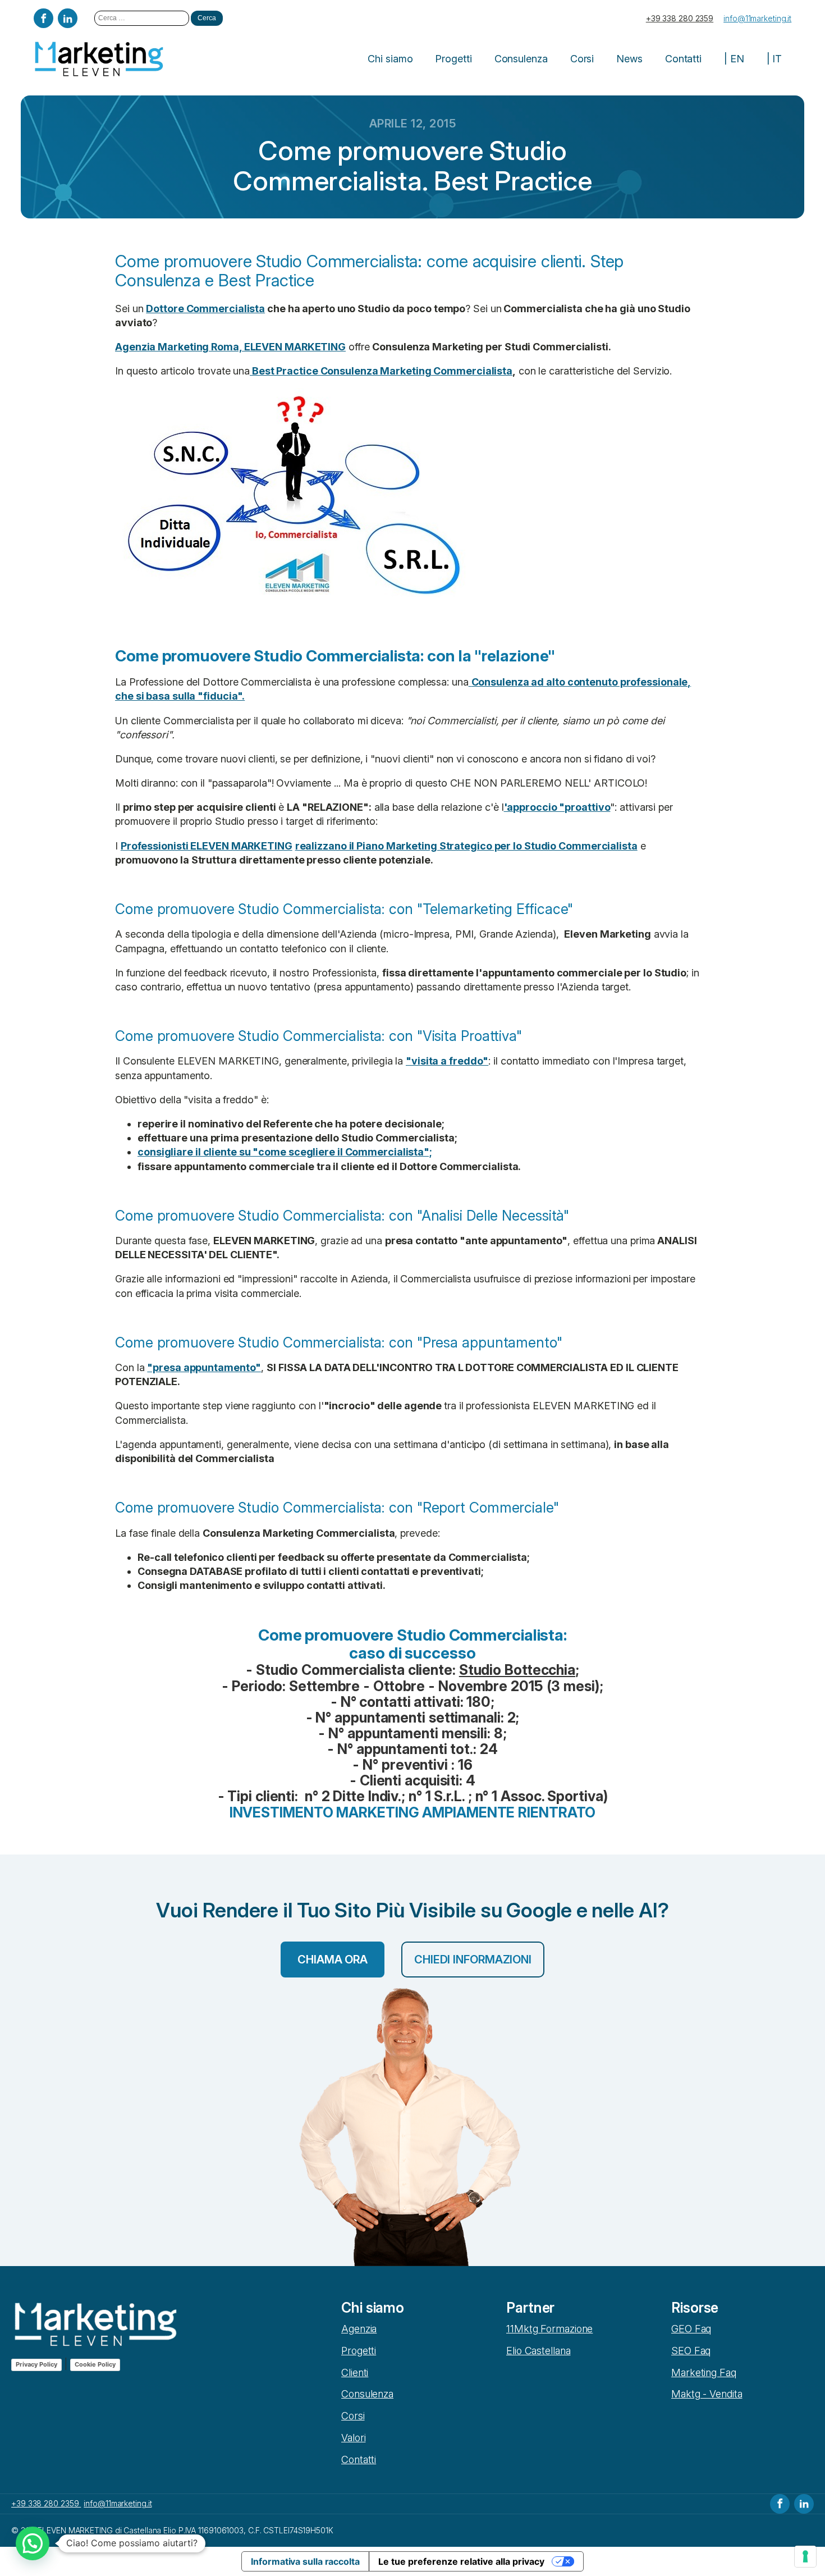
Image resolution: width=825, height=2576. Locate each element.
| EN (734, 59)
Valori (353, 2438)
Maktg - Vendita (707, 2394)
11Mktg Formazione (549, 2329)
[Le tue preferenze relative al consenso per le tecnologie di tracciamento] (805, 2556)
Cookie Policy (95, 2364)
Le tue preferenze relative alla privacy (461, 2561)
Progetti (453, 59)
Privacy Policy (36, 2364)
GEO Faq (691, 2329)
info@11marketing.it (757, 18)
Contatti (683, 59)
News (629, 59)
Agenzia (359, 2329)
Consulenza (521, 59)
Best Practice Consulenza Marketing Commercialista (381, 371)
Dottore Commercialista (205, 309)
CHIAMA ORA (333, 1960)
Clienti (355, 2372)
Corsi (582, 59)
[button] (33, 2543)
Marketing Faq (704, 2372)
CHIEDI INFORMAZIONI (473, 1960)
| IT (774, 59)
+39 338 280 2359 (680, 18)
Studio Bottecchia (517, 1670)
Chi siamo (390, 59)
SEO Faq (691, 2351)
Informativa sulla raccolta (305, 2561)
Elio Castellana (538, 2351)
